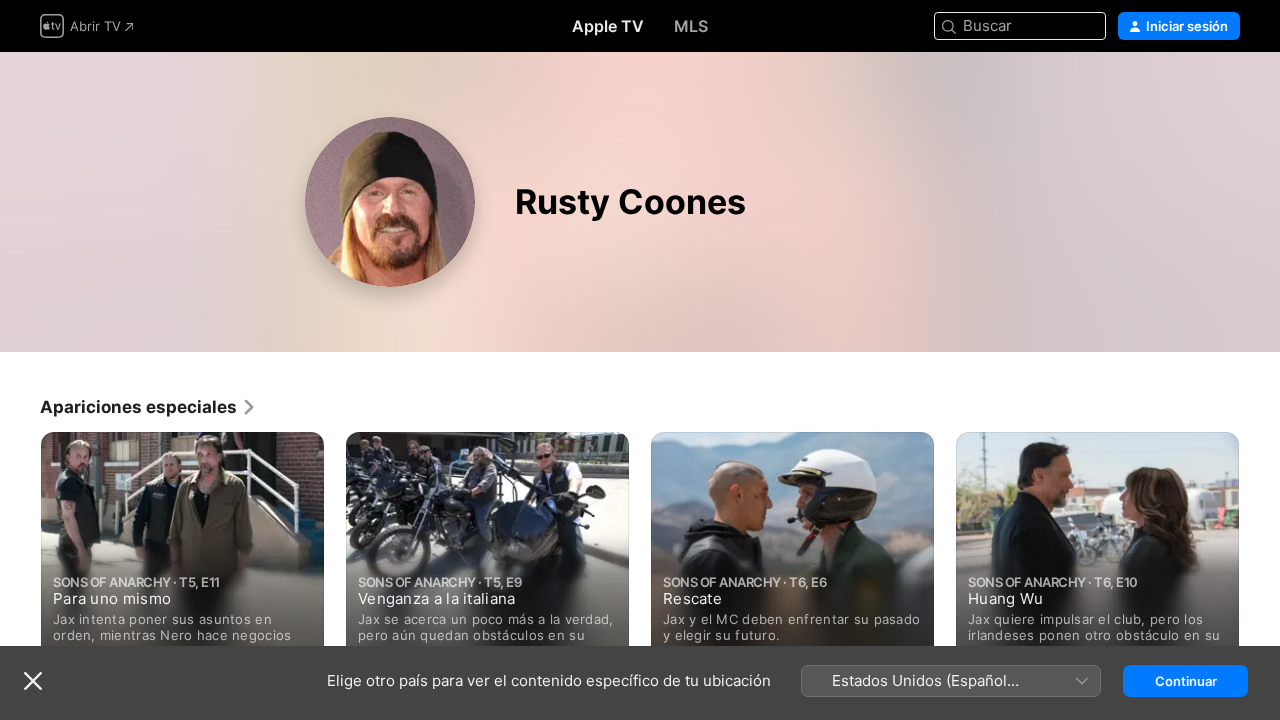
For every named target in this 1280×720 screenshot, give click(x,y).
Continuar (1186, 681)
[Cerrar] (33, 681)
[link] (148, 407)
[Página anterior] (20, 553)
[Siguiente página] (1260, 553)
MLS (691, 26)
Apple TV (608, 26)
